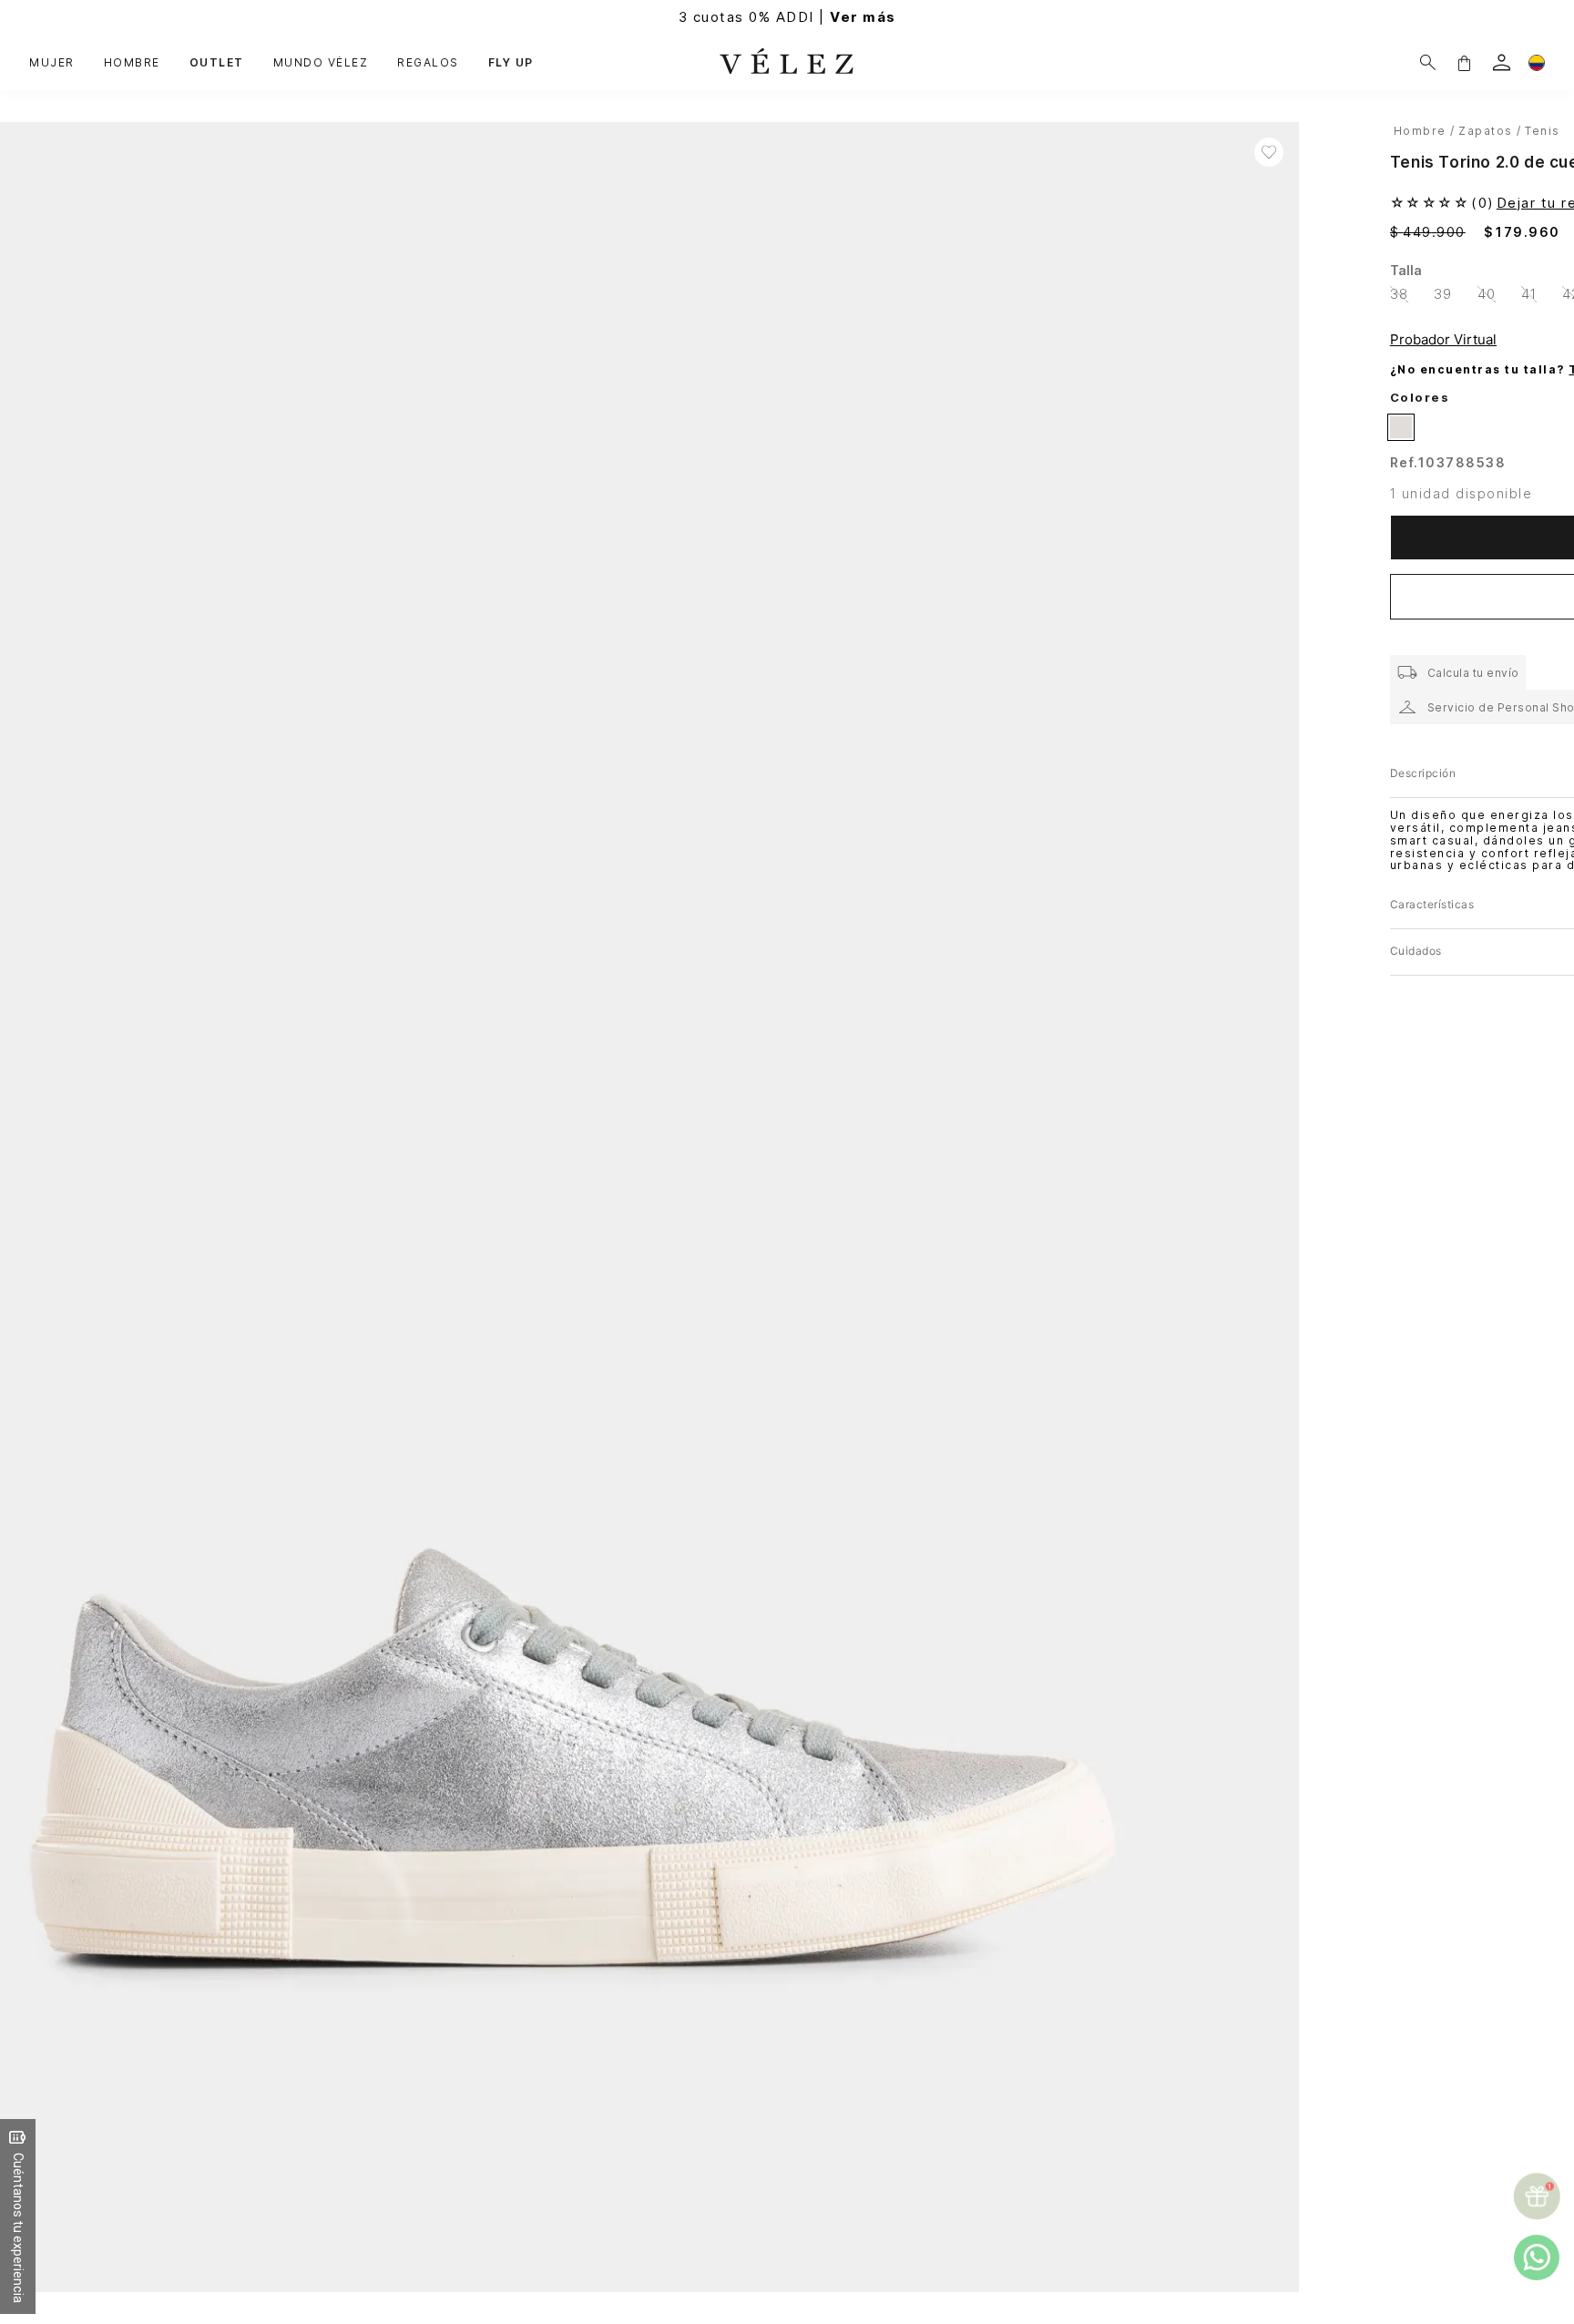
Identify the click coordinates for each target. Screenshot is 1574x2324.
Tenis (1543, 131)
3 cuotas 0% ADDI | (787, 17)
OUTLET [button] (217, 63)
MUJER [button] (52, 63)
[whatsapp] (1537, 2257)
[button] (1464, 62)
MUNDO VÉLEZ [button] (321, 63)
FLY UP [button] (511, 63)
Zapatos (1486, 131)
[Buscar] (1428, 62)
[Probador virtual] (1446, 339)
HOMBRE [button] (132, 63)
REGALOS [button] (428, 63)
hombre (1420, 131)
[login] (1502, 62)
